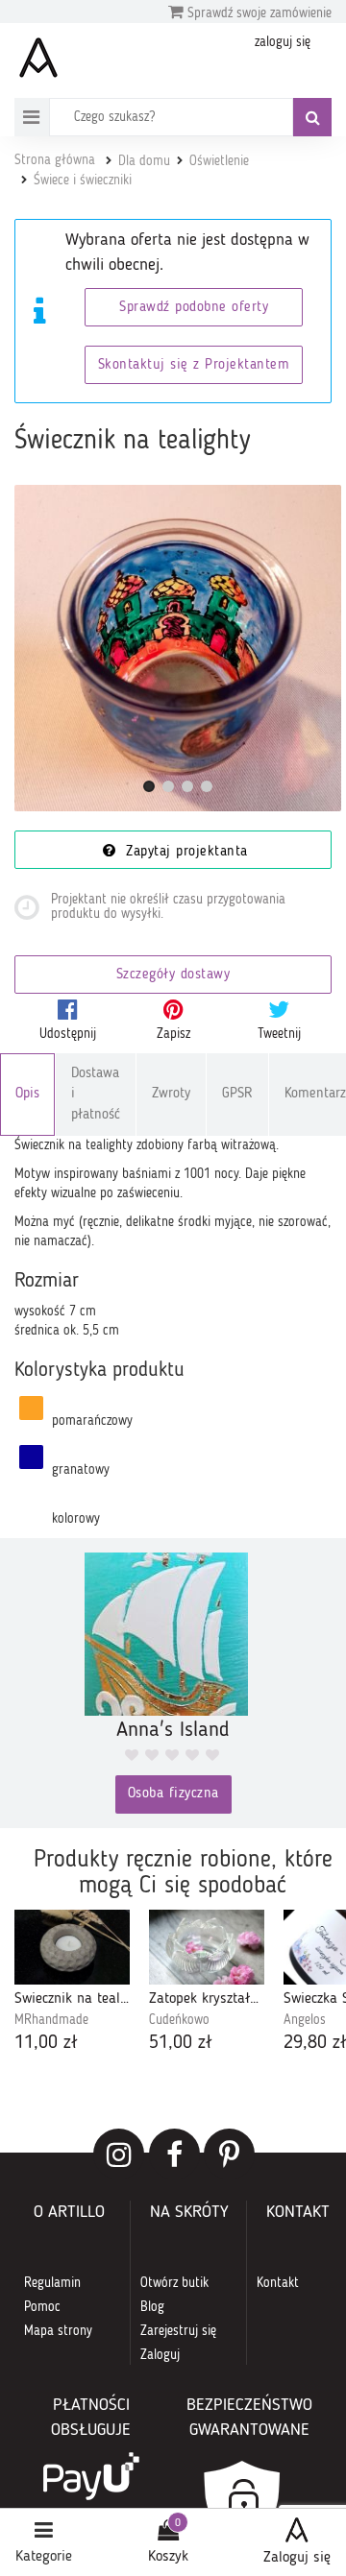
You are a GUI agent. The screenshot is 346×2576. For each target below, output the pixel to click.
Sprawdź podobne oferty (194, 308)
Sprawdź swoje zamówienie (258, 13)
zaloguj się (283, 42)
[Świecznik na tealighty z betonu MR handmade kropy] (72, 1948)
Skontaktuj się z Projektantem (194, 365)
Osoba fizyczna (173, 1794)
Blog (152, 2307)
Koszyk (168, 2557)
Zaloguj (160, 2355)
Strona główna (55, 160)
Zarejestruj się (178, 2331)
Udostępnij (68, 1034)
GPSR (237, 1094)
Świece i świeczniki (83, 181)
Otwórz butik (174, 2283)
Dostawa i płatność (96, 1095)
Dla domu (144, 161)
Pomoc (42, 2307)
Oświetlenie (219, 161)
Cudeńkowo (179, 2020)
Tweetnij (279, 1034)
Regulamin (52, 2283)
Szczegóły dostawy (173, 975)
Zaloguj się (297, 2558)
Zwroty (171, 1094)
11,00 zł (46, 2043)
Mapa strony (58, 2331)
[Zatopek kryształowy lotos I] (207, 1948)
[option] (72, 1984)
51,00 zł (181, 2043)
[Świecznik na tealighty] (178, 648)
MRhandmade (51, 2020)
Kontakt (278, 2283)
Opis (27, 1094)
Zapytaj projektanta (185, 852)
